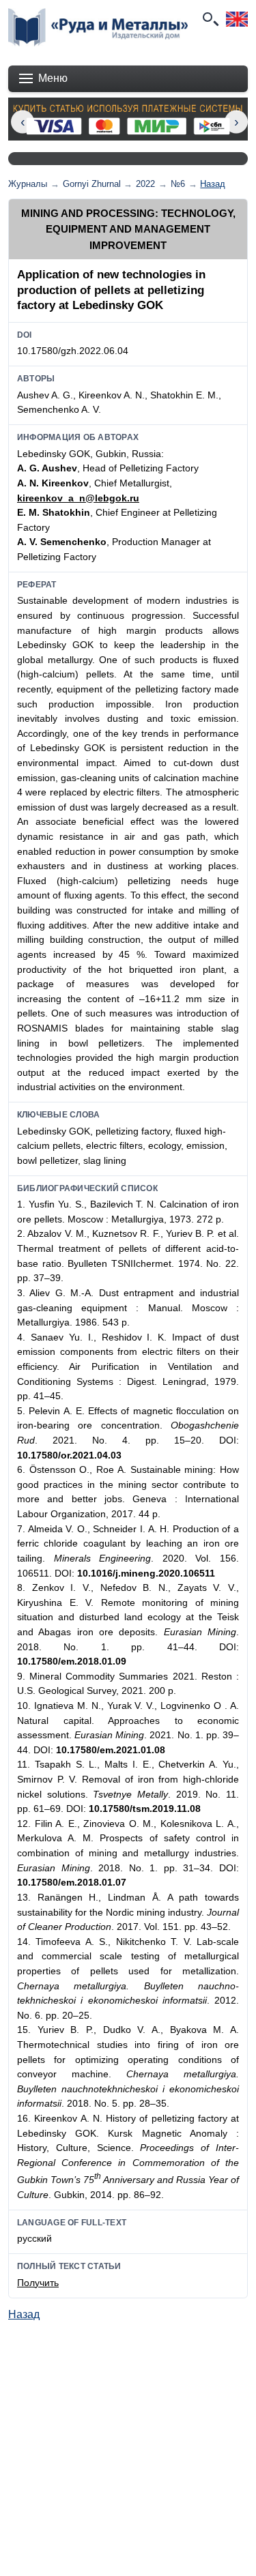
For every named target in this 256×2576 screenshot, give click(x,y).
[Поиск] (210, 19)
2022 (145, 184)
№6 (178, 184)
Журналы (28, 184)
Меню (53, 78)
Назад (213, 184)
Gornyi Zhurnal (92, 184)
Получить (38, 2283)
